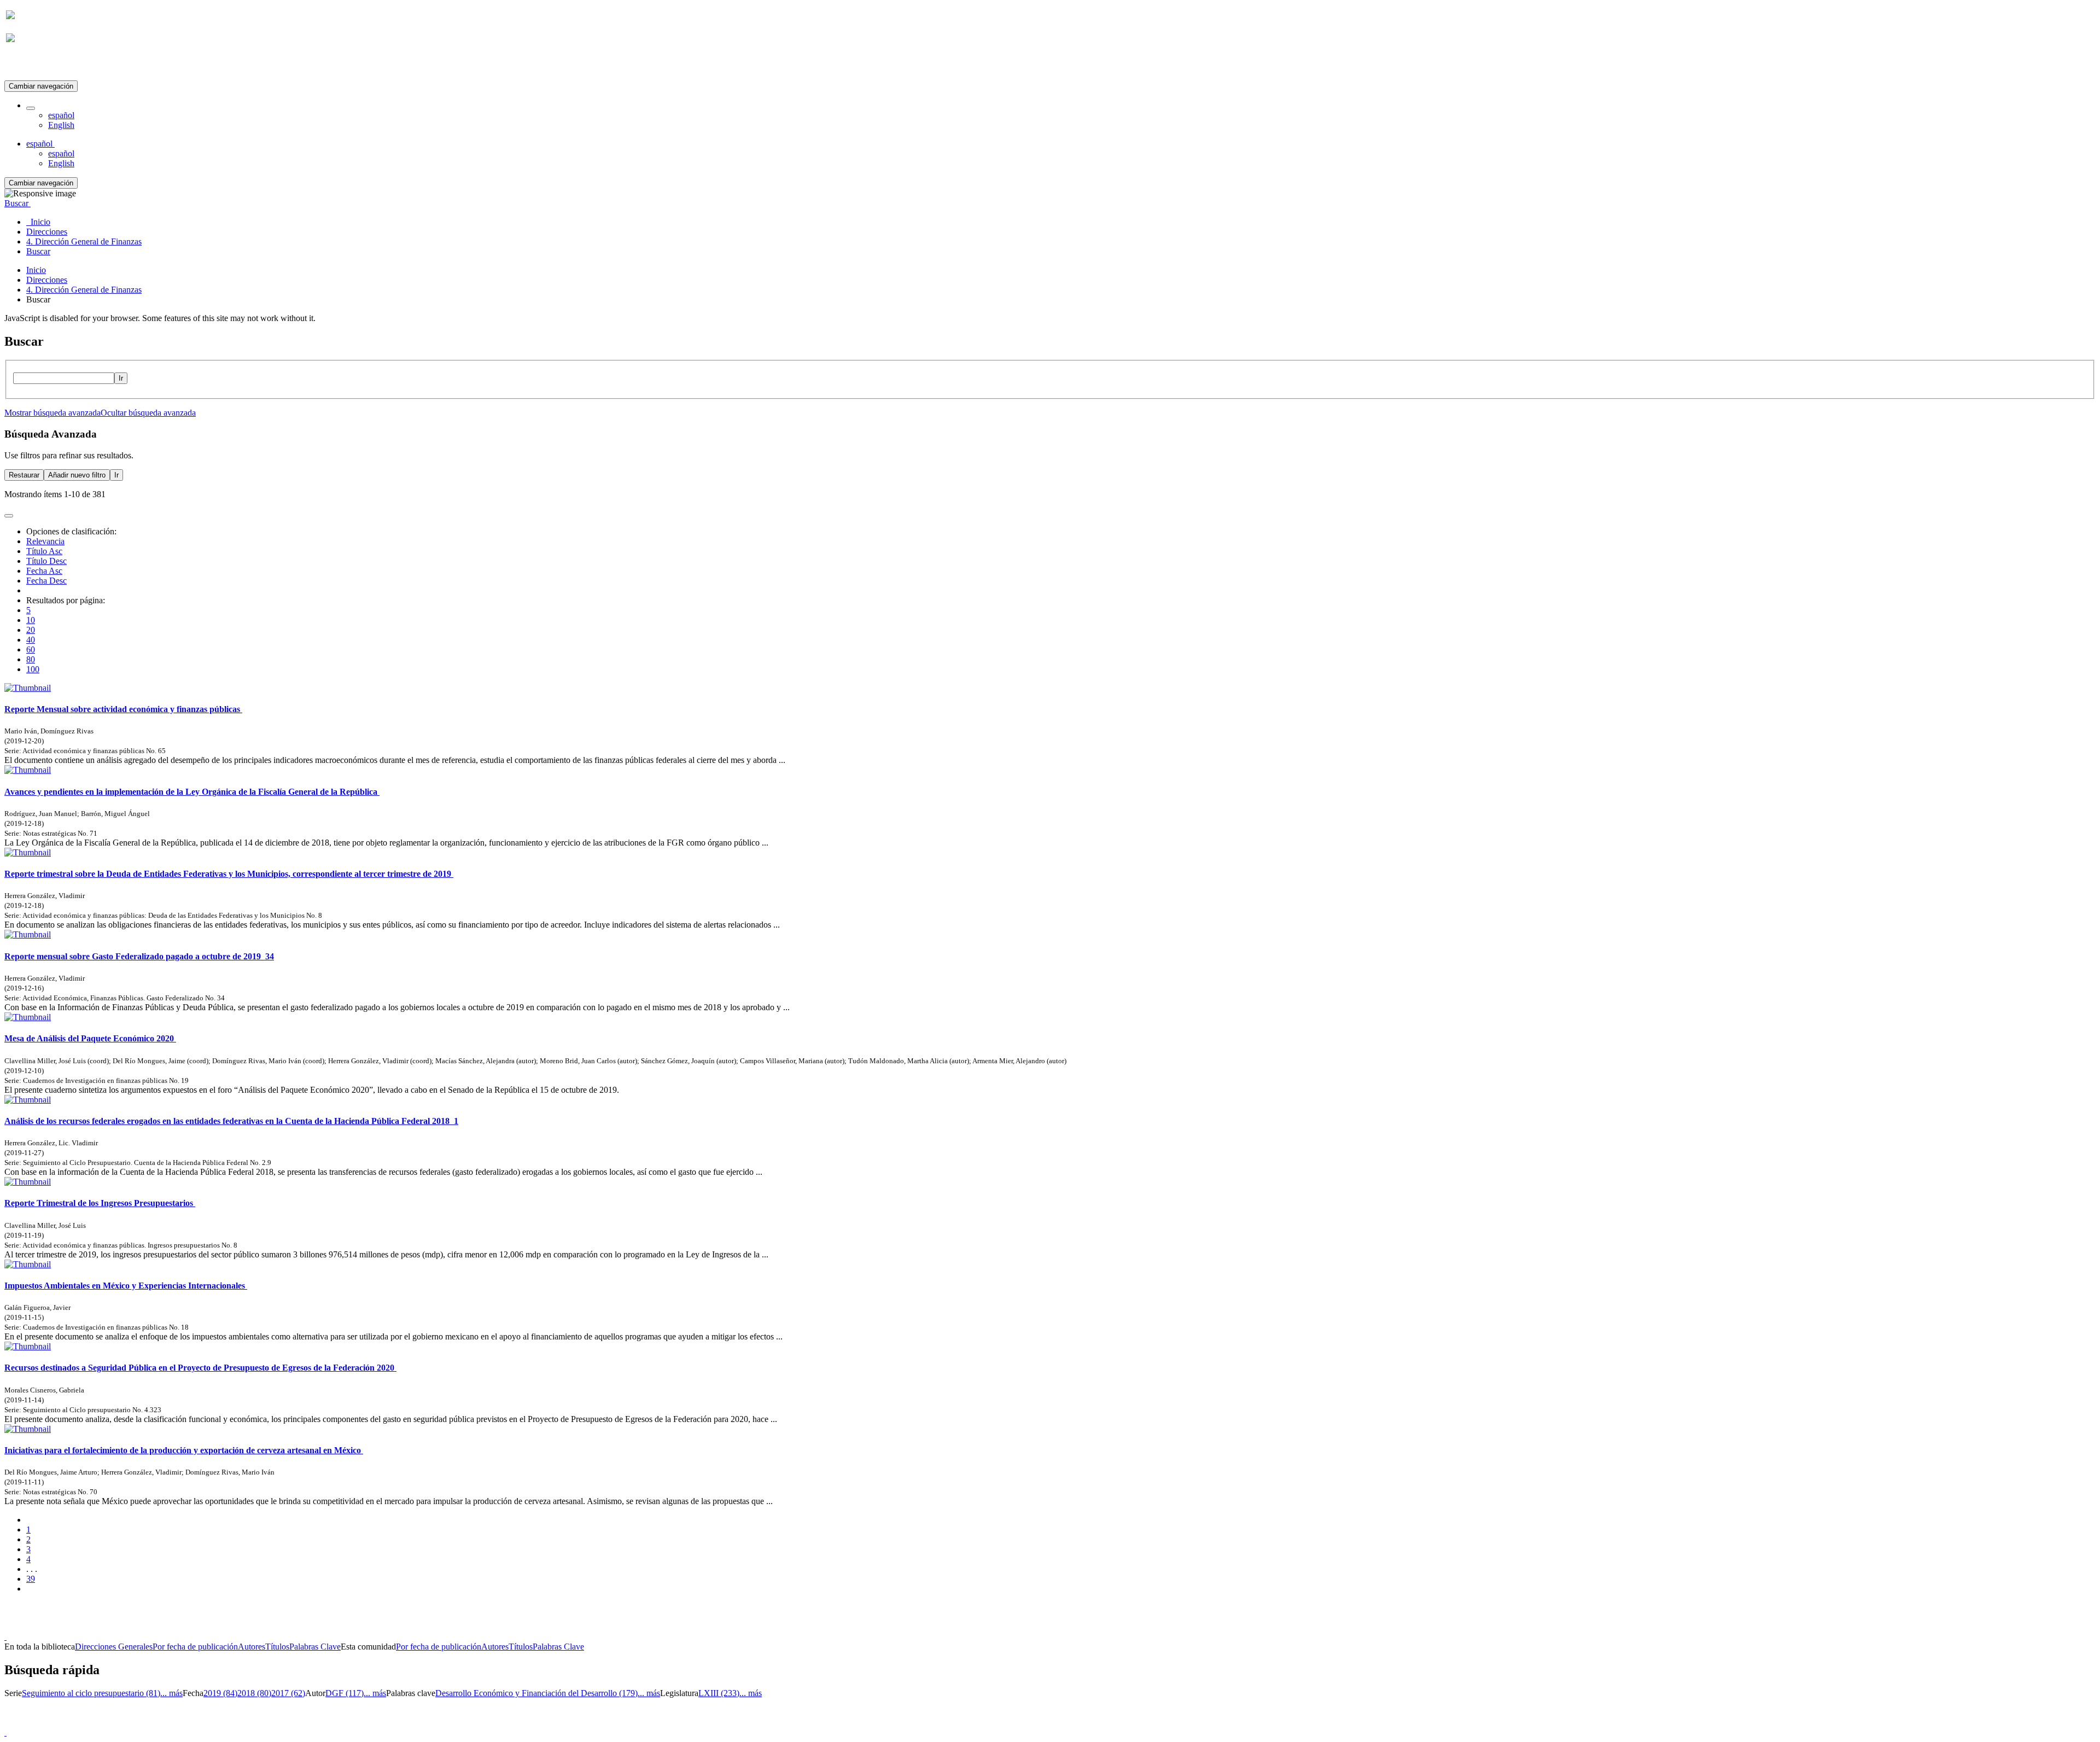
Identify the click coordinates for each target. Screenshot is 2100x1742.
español (61, 115)
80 (31, 659)
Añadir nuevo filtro (77, 475)
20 (31, 630)
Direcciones (47, 280)
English (61, 125)
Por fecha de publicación (195, 1647)
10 (31, 620)
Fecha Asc (44, 571)
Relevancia (45, 541)
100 (33, 669)
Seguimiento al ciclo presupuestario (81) (91, 1693)
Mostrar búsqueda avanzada (52, 413)
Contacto (1026, 1627)
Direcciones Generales (114, 1647)
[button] (31, 108)
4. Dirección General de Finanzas (84, 290)
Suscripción (26, 65)
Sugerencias (1069, 1627)
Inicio (36, 270)
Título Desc (46, 561)
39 (31, 1579)
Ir (121, 378)
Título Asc (44, 551)
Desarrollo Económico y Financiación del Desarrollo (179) (536, 1693)
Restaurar (24, 475)
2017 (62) (288, 1693)
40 (31, 640)
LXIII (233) (719, 1693)
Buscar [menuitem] (38, 251)
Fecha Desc (46, 581)
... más (171, 1693)
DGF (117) (345, 1693)
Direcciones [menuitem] (47, 232)
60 (31, 649)
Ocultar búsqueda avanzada (148, 413)
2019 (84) (220, 1693)
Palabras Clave (315, 1647)
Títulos (277, 1647)
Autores (252, 1647)
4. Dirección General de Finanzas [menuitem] (84, 241)
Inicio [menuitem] (38, 222)
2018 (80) (254, 1693)
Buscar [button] (17, 203)
